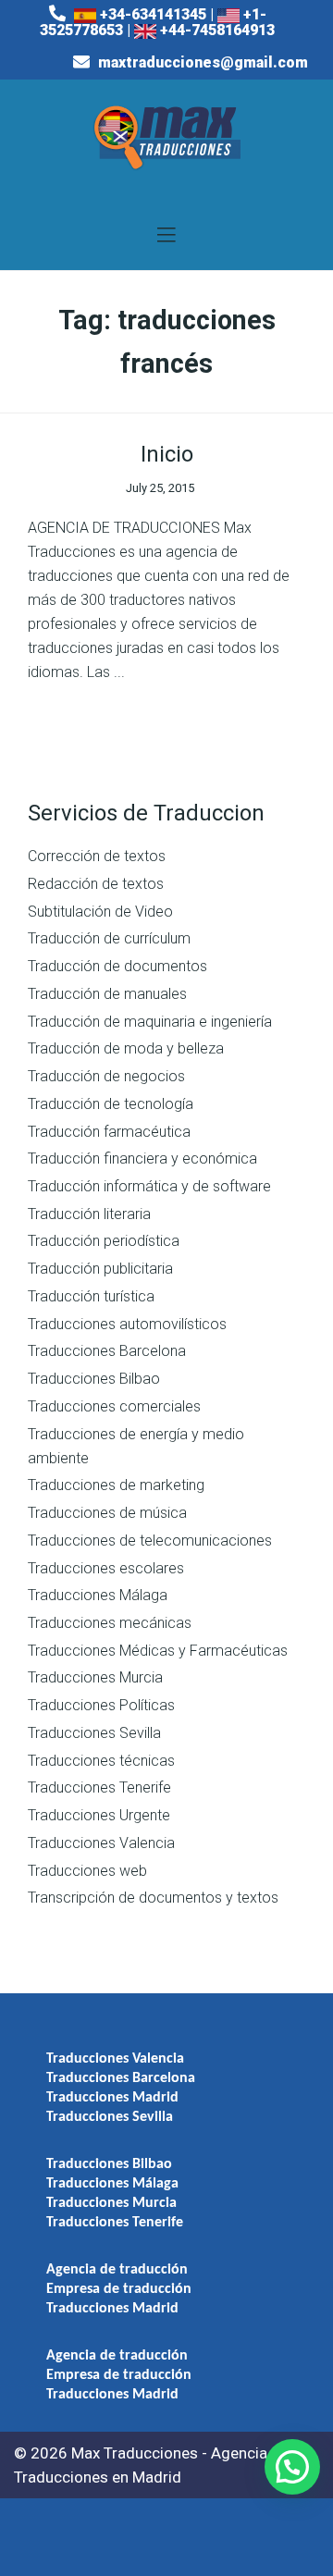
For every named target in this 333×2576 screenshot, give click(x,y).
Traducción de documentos (117, 966)
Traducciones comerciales (114, 1406)
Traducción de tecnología (111, 1104)
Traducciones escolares (106, 1568)
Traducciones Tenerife (99, 1787)
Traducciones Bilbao (94, 1379)
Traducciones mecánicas (110, 1623)
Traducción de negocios (106, 1076)
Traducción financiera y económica (142, 1159)
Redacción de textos (96, 884)
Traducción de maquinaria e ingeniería (150, 1022)
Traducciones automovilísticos (127, 1324)
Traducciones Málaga (98, 1595)
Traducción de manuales (107, 994)
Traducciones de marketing (116, 1485)
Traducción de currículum (109, 938)
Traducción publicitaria (100, 1269)
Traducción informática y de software (149, 1186)
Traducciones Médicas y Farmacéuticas (158, 1651)
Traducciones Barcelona (107, 1351)
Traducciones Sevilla (94, 1733)
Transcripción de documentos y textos (153, 1898)
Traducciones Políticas (101, 1705)
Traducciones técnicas (101, 1761)
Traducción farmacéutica (109, 1132)
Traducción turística (91, 1296)
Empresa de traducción (119, 2289)
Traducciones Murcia (95, 1677)
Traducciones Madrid (112, 2098)
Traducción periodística (104, 1241)
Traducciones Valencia (101, 1843)
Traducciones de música (107, 1513)
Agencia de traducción (117, 2270)
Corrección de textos (97, 856)
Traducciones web (87, 1871)
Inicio (167, 454)
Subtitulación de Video (100, 912)
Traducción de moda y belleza (126, 1048)
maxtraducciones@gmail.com (201, 62)
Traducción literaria (89, 1214)
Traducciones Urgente (99, 1815)
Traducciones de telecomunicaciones (150, 1541)
